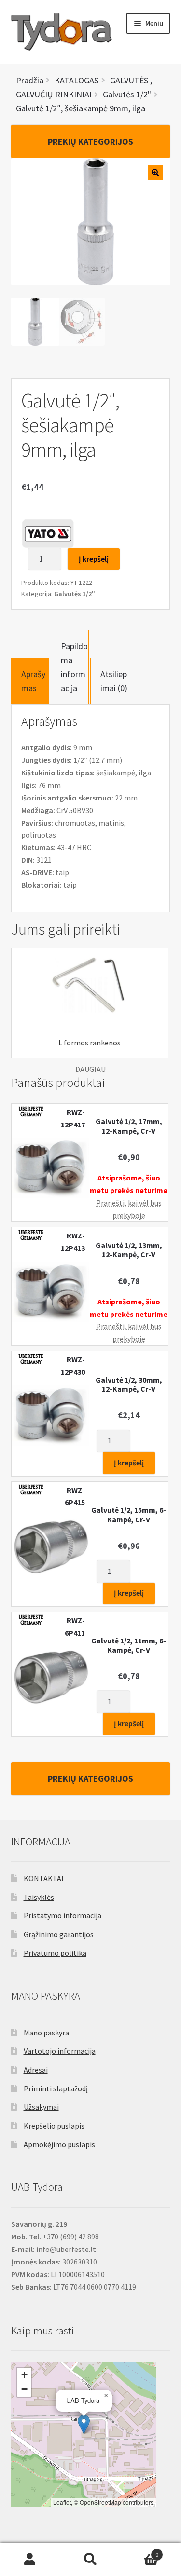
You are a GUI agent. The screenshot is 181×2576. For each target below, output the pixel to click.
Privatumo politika (55, 1953)
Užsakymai (41, 2107)
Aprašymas (33, 681)
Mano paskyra (46, 2033)
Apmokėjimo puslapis (59, 2144)
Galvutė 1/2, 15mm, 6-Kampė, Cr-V (129, 1515)
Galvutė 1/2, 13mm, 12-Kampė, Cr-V (129, 1250)
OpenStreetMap (100, 2502)
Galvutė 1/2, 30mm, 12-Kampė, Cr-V (129, 1384)
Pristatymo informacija (63, 1915)
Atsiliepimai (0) (114, 681)
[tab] (30, 681)
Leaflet (62, 2502)
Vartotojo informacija (60, 2051)
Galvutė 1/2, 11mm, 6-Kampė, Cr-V (129, 1645)
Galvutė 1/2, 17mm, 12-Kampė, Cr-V (129, 1126)
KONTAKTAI (44, 1878)
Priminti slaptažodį (56, 2088)
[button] (84, 2424)
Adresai (36, 2070)
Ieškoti (90, 2560)
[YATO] (48, 533)
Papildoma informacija (74, 667)
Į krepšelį (94, 559)
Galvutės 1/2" (75, 594)
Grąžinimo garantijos (59, 1934)
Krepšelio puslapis (54, 2126)
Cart (139, 2551)
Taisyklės (39, 1897)
